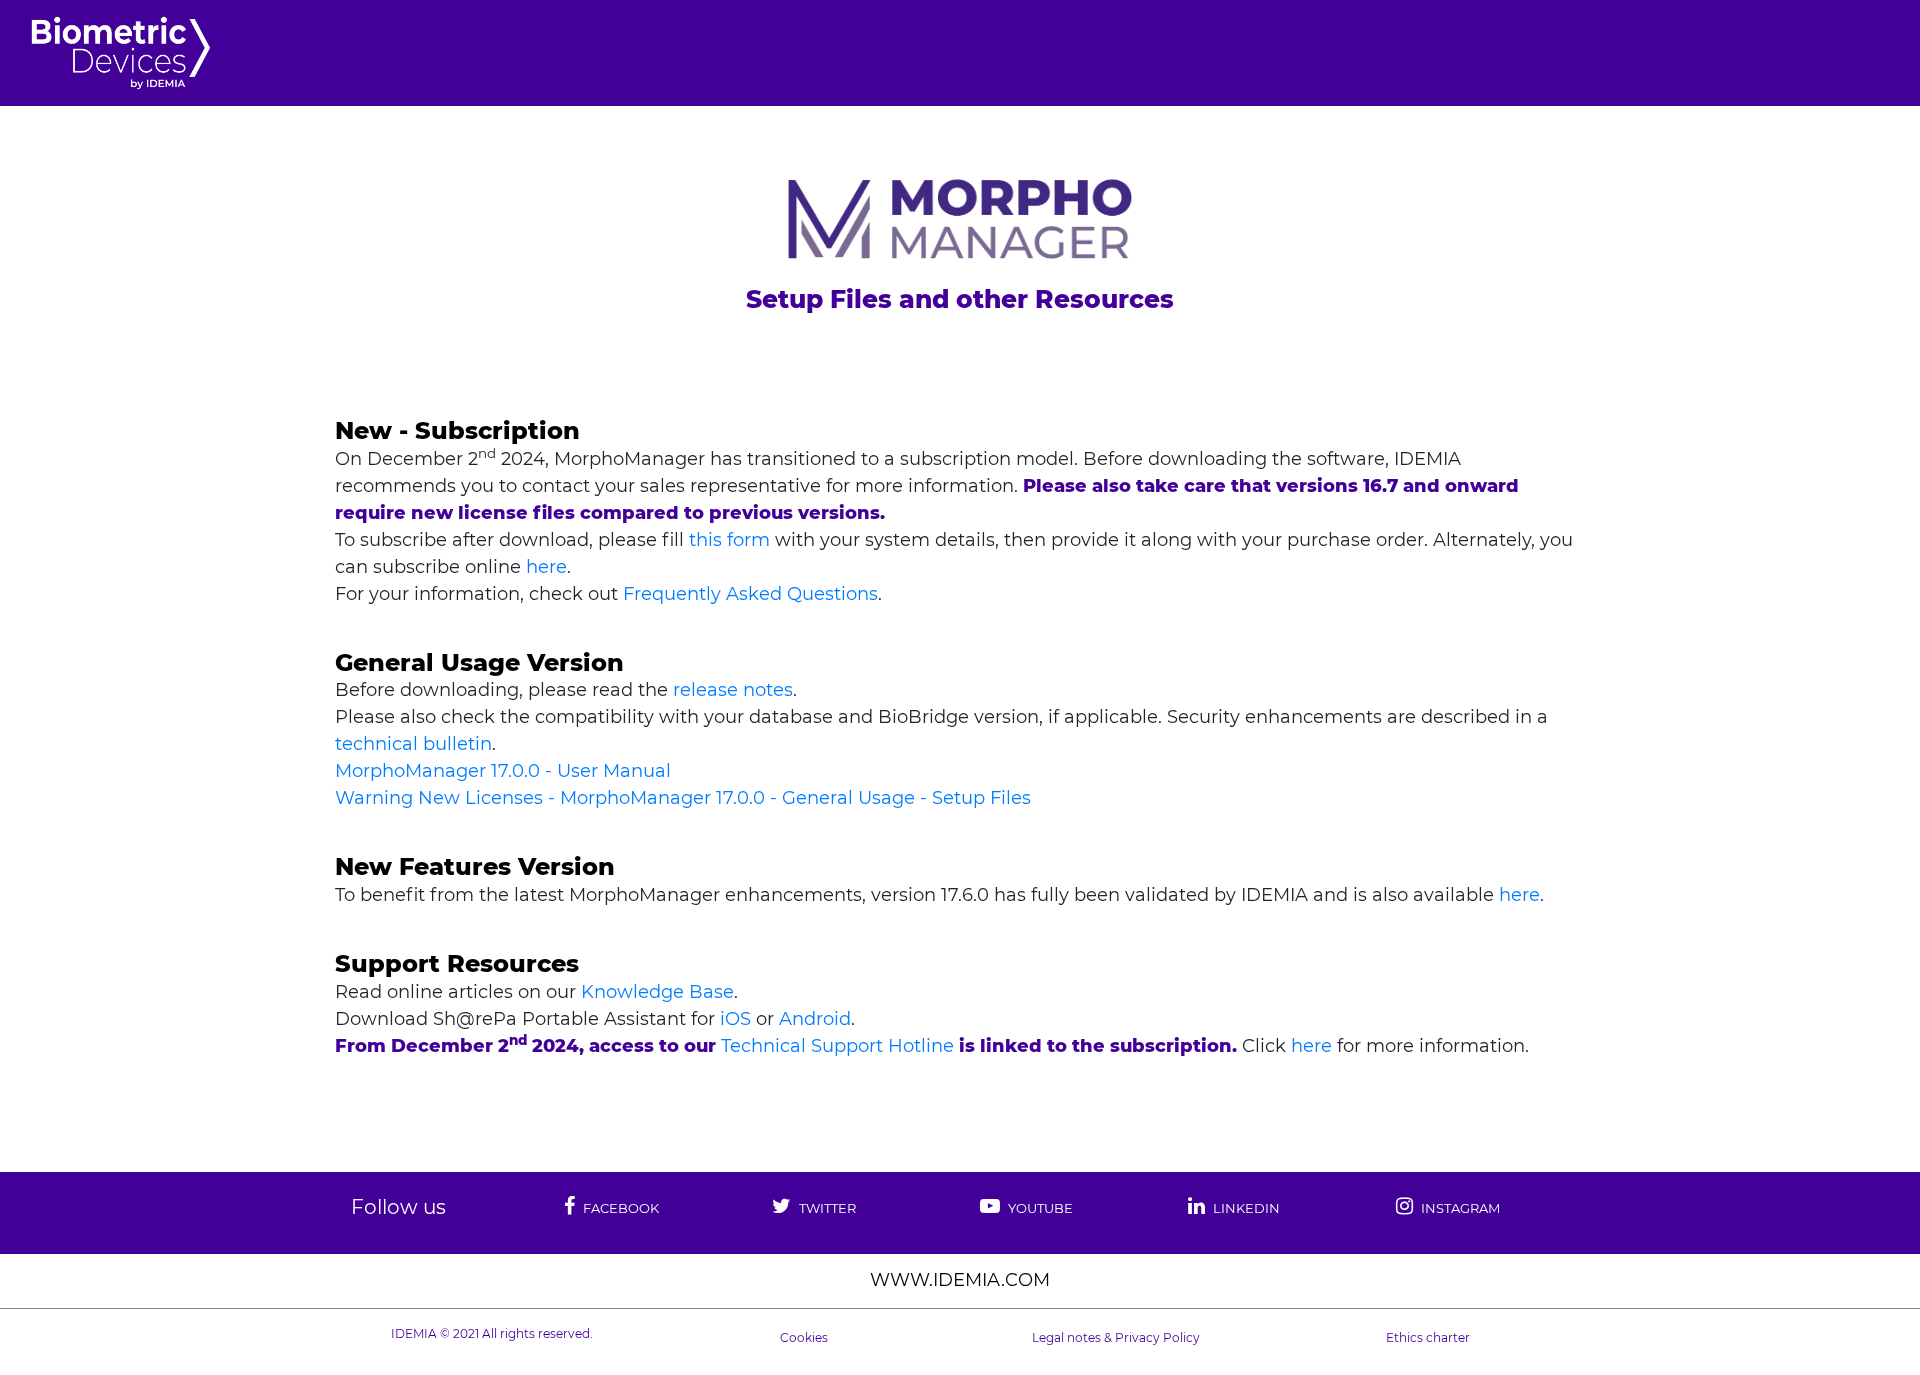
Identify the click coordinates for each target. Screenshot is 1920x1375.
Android (815, 1019)
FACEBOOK (619, 1208)
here (546, 567)
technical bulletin (413, 744)
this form (729, 540)
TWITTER (826, 1208)
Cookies (804, 1337)
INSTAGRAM (1459, 1208)
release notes (733, 690)
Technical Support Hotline (837, 1046)
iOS (735, 1019)
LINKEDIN (1245, 1208)
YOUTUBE (1039, 1208)
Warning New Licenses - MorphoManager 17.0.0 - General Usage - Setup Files (683, 798)
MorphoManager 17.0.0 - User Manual (503, 771)
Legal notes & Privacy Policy (1116, 1337)
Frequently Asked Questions (750, 594)
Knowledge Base (657, 992)
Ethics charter (1428, 1337)
